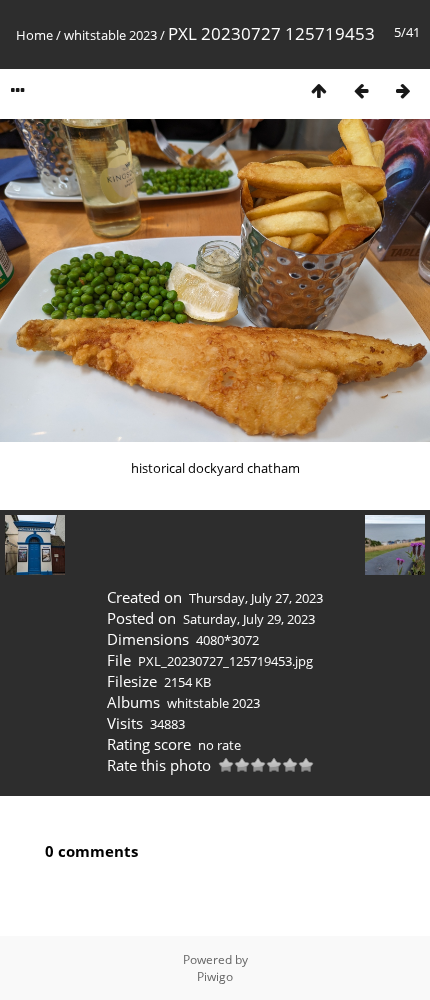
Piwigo (215, 976)
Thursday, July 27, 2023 (256, 598)
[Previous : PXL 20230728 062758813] (361, 90)
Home (34, 35)
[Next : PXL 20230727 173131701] (403, 90)
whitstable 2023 (110, 35)
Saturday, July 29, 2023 (249, 619)
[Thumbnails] (319, 90)
